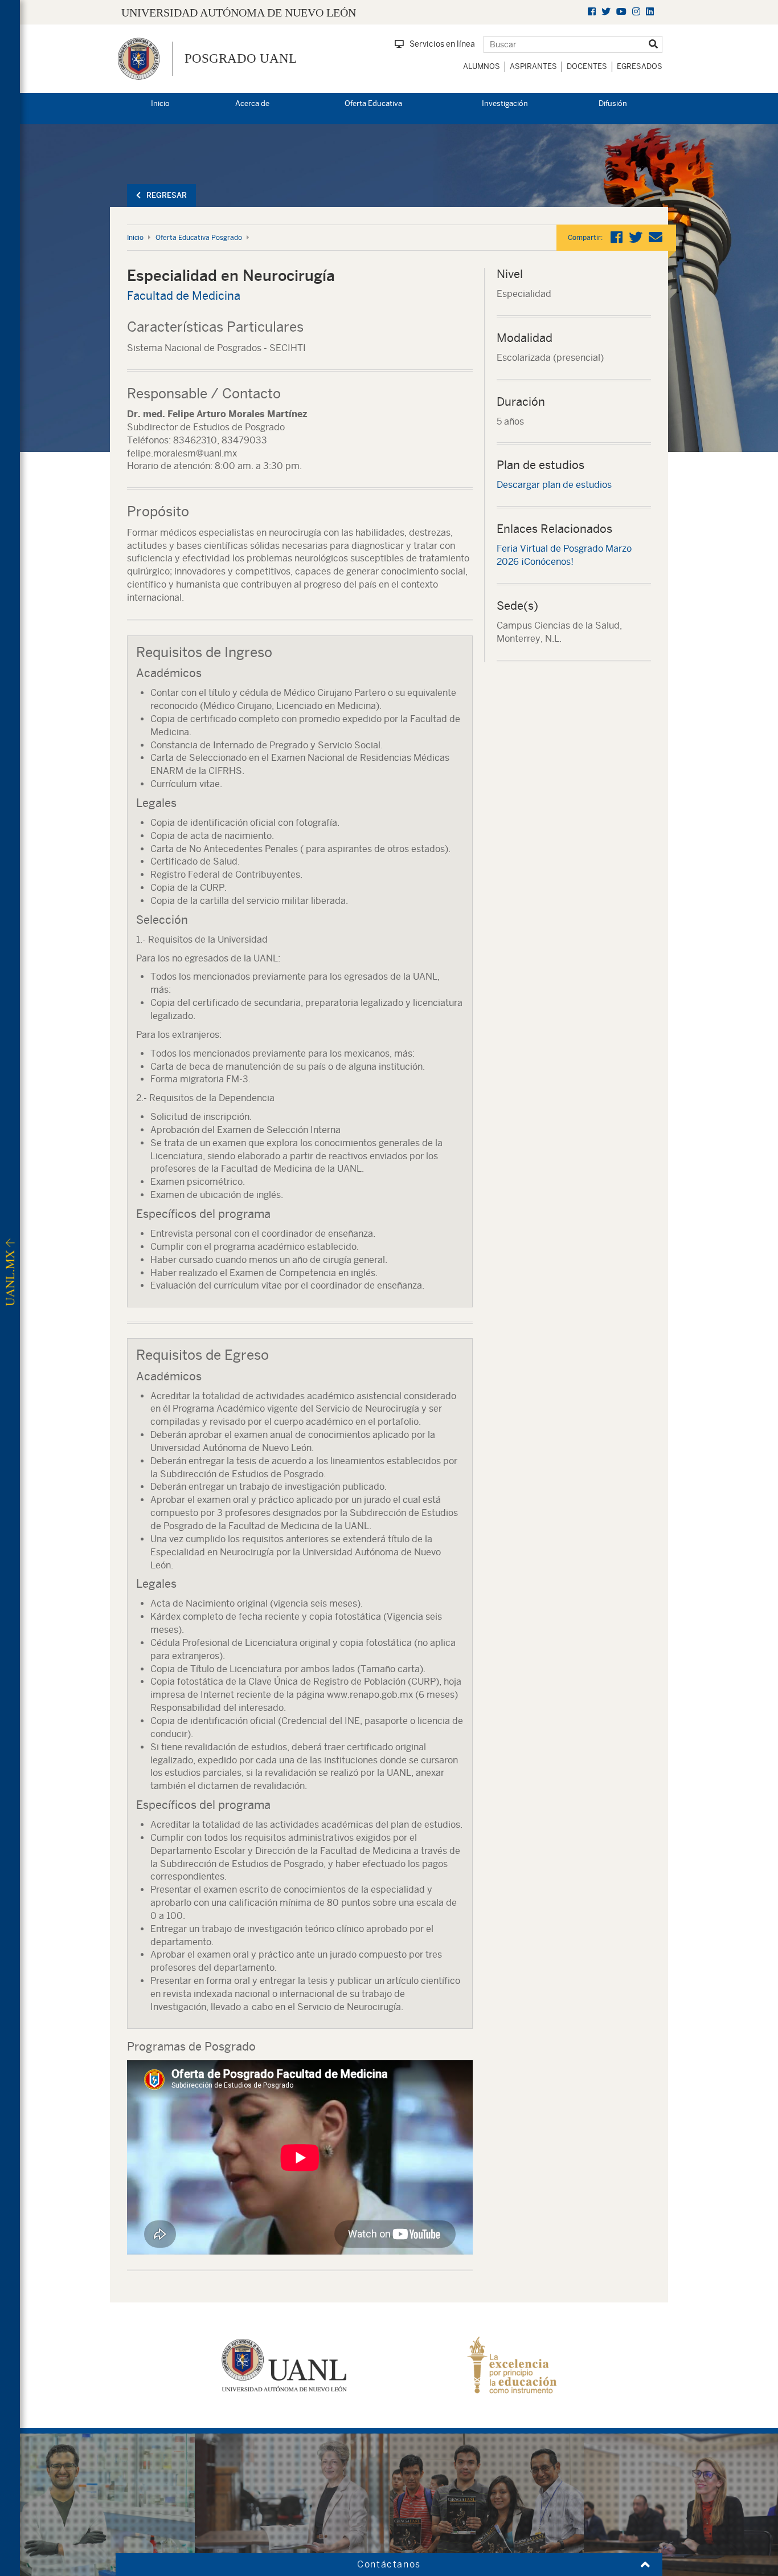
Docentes (587, 66)
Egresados (640, 66)
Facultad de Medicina (184, 295)
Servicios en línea (442, 44)
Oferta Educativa (373, 103)
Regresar (167, 195)
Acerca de (252, 103)
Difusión (613, 103)
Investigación (505, 103)
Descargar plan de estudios (554, 485)
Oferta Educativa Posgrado (199, 238)
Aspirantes (533, 66)
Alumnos (482, 66)
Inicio (160, 103)
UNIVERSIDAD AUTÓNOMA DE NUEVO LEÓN (239, 13)
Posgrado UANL (241, 58)
